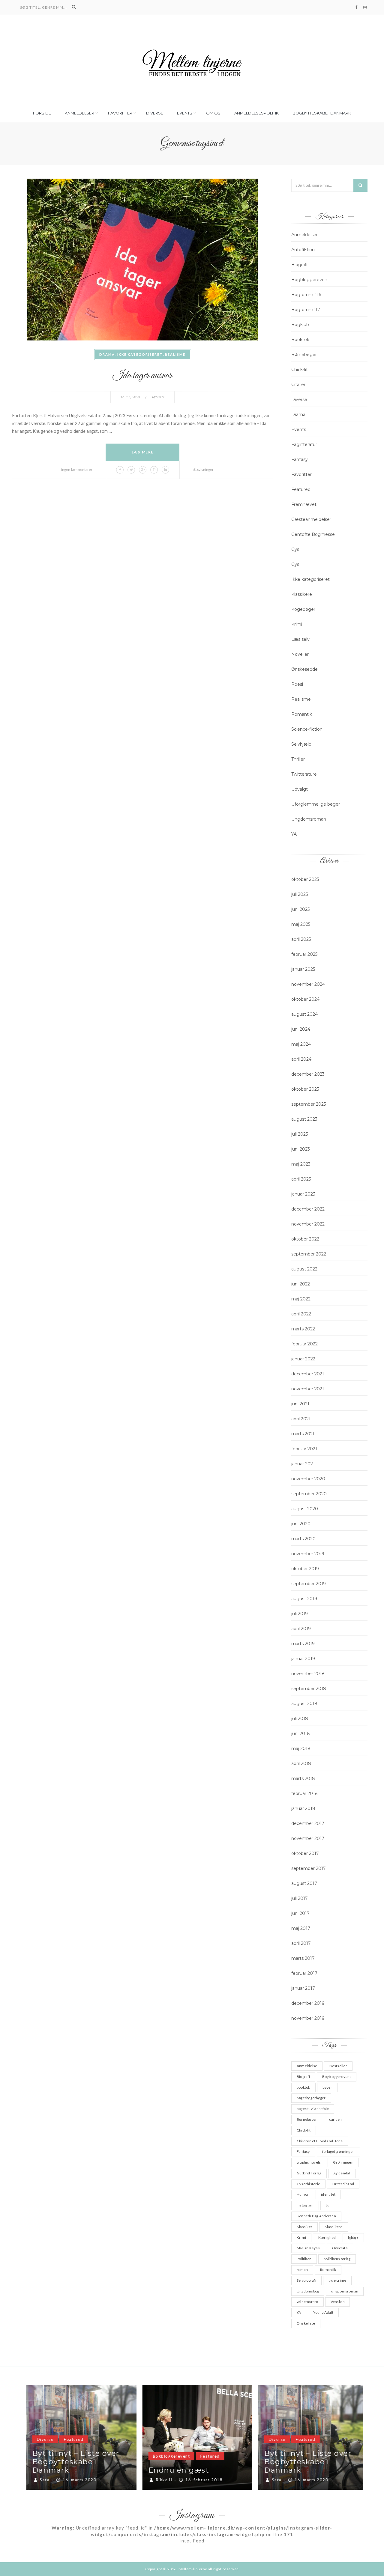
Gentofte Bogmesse (313, 534)
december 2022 (308, 1209)
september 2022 (309, 1254)
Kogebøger (303, 609)
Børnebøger (304, 355)
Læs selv (300, 639)
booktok (303, 2087)
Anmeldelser (79, 113)
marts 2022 (303, 1329)
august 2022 (304, 1269)
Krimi (297, 624)
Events (185, 113)
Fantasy (300, 459)
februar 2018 (304, 1793)
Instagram (305, 2205)
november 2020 (308, 1479)
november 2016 (308, 2018)
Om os (213, 113)
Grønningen (343, 2162)
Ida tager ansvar (142, 376)
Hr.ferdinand (343, 2184)
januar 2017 (303, 1988)
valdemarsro (307, 2302)
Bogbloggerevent (310, 280)
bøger (327, 2087)
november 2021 (308, 1389)
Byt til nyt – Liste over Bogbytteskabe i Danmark (70, 2462)
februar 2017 (304, 1973)
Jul (328, 2205)
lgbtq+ (353, 2237)
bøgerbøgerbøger (311, 2098)
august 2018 (304, 1704)
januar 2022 (303, 1359)
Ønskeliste (306, 2323)
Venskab (338, 2302)
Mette (160, 397)
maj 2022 (301, 1299)
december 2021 (308, 1374)
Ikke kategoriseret (140, 354)
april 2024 (301, 1059)
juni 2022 (301, 1284)
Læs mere (142, 452)
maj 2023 (301, 1164)
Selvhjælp (301, 744)
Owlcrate (340, 2248)
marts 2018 (303, 1778)
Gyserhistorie (308, 2184)
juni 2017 (300, 1913)
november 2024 (308, 984)
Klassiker (304, 2227)
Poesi (297, 684)
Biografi (299, 265)
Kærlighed (327, 2237)
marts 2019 (303, 1644)
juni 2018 (301, 1734)
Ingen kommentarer (77, 469)
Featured (301, 489)
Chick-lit (300, 370)
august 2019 (304, 1599)
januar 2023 (303, 1194)
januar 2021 (303, 1464)
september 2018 (309, 1689)
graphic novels (309, 2162)
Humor (303, 2194)
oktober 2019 (305, 1569)
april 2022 (301, 1314)
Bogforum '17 (306, 310)
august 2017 (304, 1883)
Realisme (175, 354)
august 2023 (304, 1119)
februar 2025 (304, 954)
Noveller (300, 654)
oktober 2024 (305, 999)
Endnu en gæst (174, 2470)
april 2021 (301, 1419)
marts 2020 (303, 1539)
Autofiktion (303, 250)
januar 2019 (303, 1659)
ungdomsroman (345, 2291)
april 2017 (301, 1943)
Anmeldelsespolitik (256, 113)
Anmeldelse (307, 2066)
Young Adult (323, 2312)
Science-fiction (307, 729)
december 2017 (308, 1823)
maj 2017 (301, 1928)
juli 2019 (300, 1614)
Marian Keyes (308, 2248)
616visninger (203, 469)
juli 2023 (300, 1134)
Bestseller (338, 2066)
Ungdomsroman (309, 819)
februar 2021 (304, 1449)
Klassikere (302, 594)
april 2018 (301, 1763)
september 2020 (309, 1494)
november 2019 (308, 1554)
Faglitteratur (304, 444)
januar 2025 (303, 969)
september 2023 (309, 1104)
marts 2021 (303, 1434)
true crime (337, 2280)
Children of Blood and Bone (320, 2141)
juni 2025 (300, 909)
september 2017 (309, 1868)
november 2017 (308, 1838)
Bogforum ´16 (306, 295)
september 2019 (309, 1584)
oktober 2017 (305, 1853)
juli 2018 (300, 1719)
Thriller (298, 759)
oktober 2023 (305, 1089)
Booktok (300, 340)
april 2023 (301, 1179)
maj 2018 (301, 1749)
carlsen (335, 2119)
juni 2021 (300, 1404)
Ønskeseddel (305, 669)
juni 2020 (301, 1524)
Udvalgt (300, 789)
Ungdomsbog (308, 2291)
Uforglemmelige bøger (316, 804)
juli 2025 (300, 894)
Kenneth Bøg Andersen (316, 2216)
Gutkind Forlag (309, 2173)
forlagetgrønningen (338, 2151)
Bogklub (300, 325)
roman (302, 2270)
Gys (295, 549)
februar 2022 (304, 1344)
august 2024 (304, 1014)
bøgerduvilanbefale (313, 2109)
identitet (328, 2194)
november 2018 (308, 1674)
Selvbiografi (306, 2280)
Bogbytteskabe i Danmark (322, 113)
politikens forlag (337, 2259)
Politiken (304, 2259)
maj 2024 (301, 1044)
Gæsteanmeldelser (311, 519)
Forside (42, 113)
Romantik (302, 714)
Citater (298, 385)
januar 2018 (303, 1808)
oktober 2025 (305, 879)
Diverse (155, 113)
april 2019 (301, 1629)
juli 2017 (300, 1898)
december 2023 (308, 1074)
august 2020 (305, 1509)
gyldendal (342, 2173)
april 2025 (301, 939)
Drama (107, 354)
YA (294, 834)
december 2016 (308, 2003)
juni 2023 (301, 1149)
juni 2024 (301, 1029)
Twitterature (304, 774)
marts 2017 (303, 1958)
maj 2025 (301, 924)
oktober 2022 (305, 1239)
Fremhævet (304, 504)
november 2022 (308, 1224)
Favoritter (120, 113)
